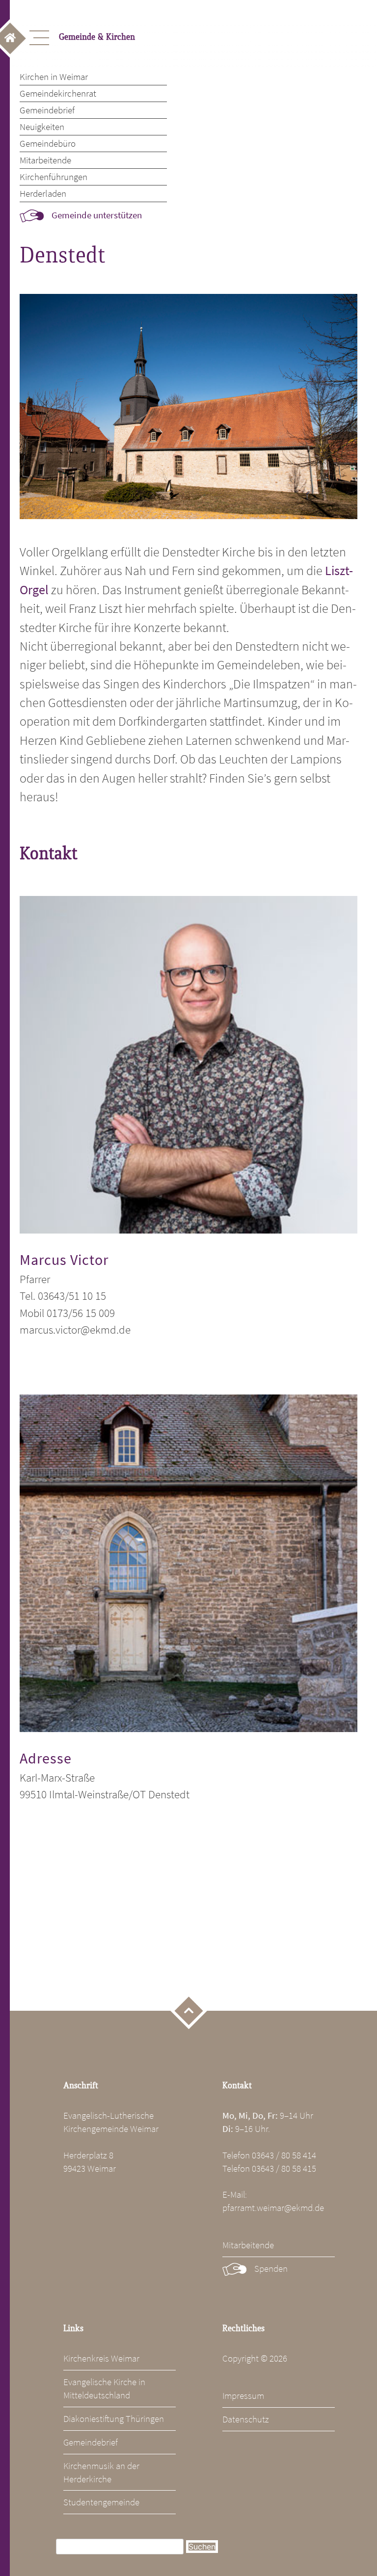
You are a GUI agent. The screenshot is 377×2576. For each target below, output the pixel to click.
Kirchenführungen (54, 177)
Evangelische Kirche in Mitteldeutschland (104, 2388)
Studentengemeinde (101, 2502)
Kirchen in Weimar (54, 77)
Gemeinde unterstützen (97, 215)
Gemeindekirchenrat (58, 93)
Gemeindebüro (48, 143)
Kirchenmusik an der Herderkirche (101, 2472)
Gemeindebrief (47, 110)
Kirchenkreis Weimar (101, 2358)
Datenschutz (246, 2419)
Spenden (271, 2268)
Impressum (243, 2395)
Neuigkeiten (42, 127)
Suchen (202, 2547)
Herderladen (43, 193)
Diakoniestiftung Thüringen (114, 2418)
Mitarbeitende (45, 160)
